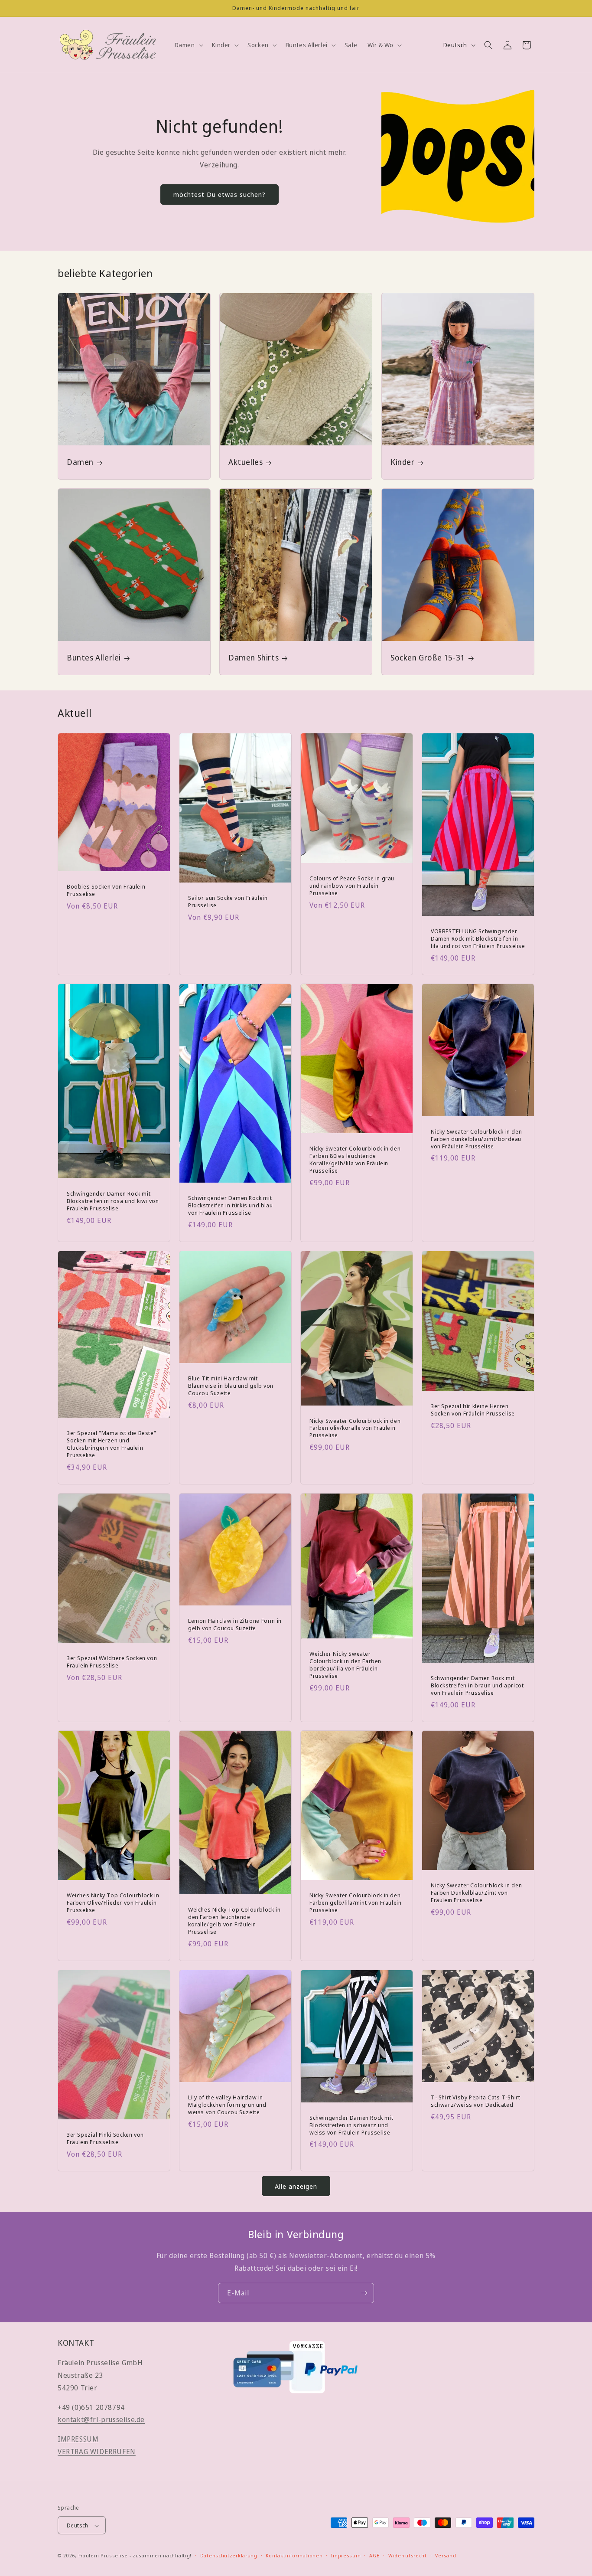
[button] (188, 45)
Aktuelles (246, 462)
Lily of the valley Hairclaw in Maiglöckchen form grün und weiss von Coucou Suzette (227, 2105)
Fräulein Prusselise (103, 2556)
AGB (374, 2556)
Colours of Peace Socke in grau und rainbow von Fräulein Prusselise (352, 885)
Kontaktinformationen (294, 2556)
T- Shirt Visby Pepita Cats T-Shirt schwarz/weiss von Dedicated (475, 2101)
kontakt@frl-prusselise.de (101, 2420)
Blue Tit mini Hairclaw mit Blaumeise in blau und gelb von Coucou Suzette (231, 1386)
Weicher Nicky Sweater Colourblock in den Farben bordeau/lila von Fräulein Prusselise (345, 1665)
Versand (446, 2556)
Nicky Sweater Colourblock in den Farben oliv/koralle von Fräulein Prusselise (355, 1428)
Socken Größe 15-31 (428, 658)
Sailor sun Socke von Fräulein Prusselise (228, 902)
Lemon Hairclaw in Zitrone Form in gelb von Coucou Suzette (235, 1625)
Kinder (403, 462)
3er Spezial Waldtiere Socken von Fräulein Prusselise (112, 1662)
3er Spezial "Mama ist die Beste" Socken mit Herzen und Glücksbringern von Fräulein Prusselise (111, 1444)
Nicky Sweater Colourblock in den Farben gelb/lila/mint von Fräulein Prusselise (355, 1903)
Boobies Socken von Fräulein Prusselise (106, 890)
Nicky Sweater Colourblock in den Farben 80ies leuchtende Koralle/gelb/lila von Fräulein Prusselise (355, 1160)
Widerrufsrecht (408, 2556)
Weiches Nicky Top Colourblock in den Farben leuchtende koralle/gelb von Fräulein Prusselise (234, 1921)
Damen (80, 462)
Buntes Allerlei (94, 658)
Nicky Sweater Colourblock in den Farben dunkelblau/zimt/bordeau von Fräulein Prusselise (476, 1139)
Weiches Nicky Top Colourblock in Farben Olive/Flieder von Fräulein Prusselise (113, 1903)
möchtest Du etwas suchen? (220, 194)
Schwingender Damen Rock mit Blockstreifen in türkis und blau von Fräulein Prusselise (230, 1205)
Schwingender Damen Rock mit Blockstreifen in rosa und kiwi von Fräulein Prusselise (113, 1201)
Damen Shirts (254, 658)
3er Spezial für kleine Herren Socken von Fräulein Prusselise (473, 1410)
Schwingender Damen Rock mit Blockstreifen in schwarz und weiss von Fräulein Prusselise (351, 2125)
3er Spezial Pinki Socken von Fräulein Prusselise (105, 2138)
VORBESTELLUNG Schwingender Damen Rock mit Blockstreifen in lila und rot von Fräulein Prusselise (478, 938)
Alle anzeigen (296, 2186)
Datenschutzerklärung (229, 2556)
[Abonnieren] (364, 2293)
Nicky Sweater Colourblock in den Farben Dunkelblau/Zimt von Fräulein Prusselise (476, 1893)
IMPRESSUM (78, 2439)
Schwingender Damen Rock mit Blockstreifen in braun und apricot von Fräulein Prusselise (477, 1685)
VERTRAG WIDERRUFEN (97, 2452)
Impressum (346, 2556)
